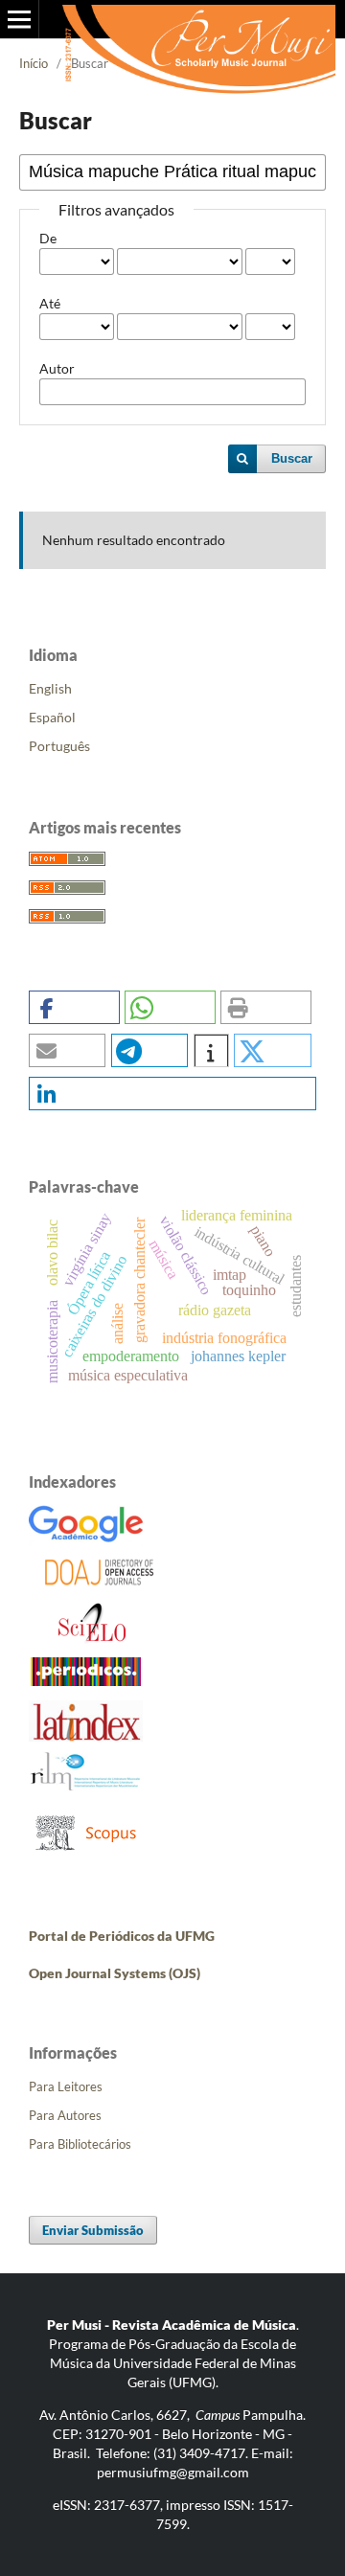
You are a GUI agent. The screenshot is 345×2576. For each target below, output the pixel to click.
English (50, 688)
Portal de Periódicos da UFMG (122, 1936)
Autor (57, 368)
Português (59, 746)
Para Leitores (66, 2086)
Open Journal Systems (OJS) (115, 1973)
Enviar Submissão (93, 2230)
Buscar (292, 458)
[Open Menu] (19, 19)
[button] (74, 1007)
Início (34, 63)
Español (52, 717)
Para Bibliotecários (80, 2144)
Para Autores (65, 2115)
